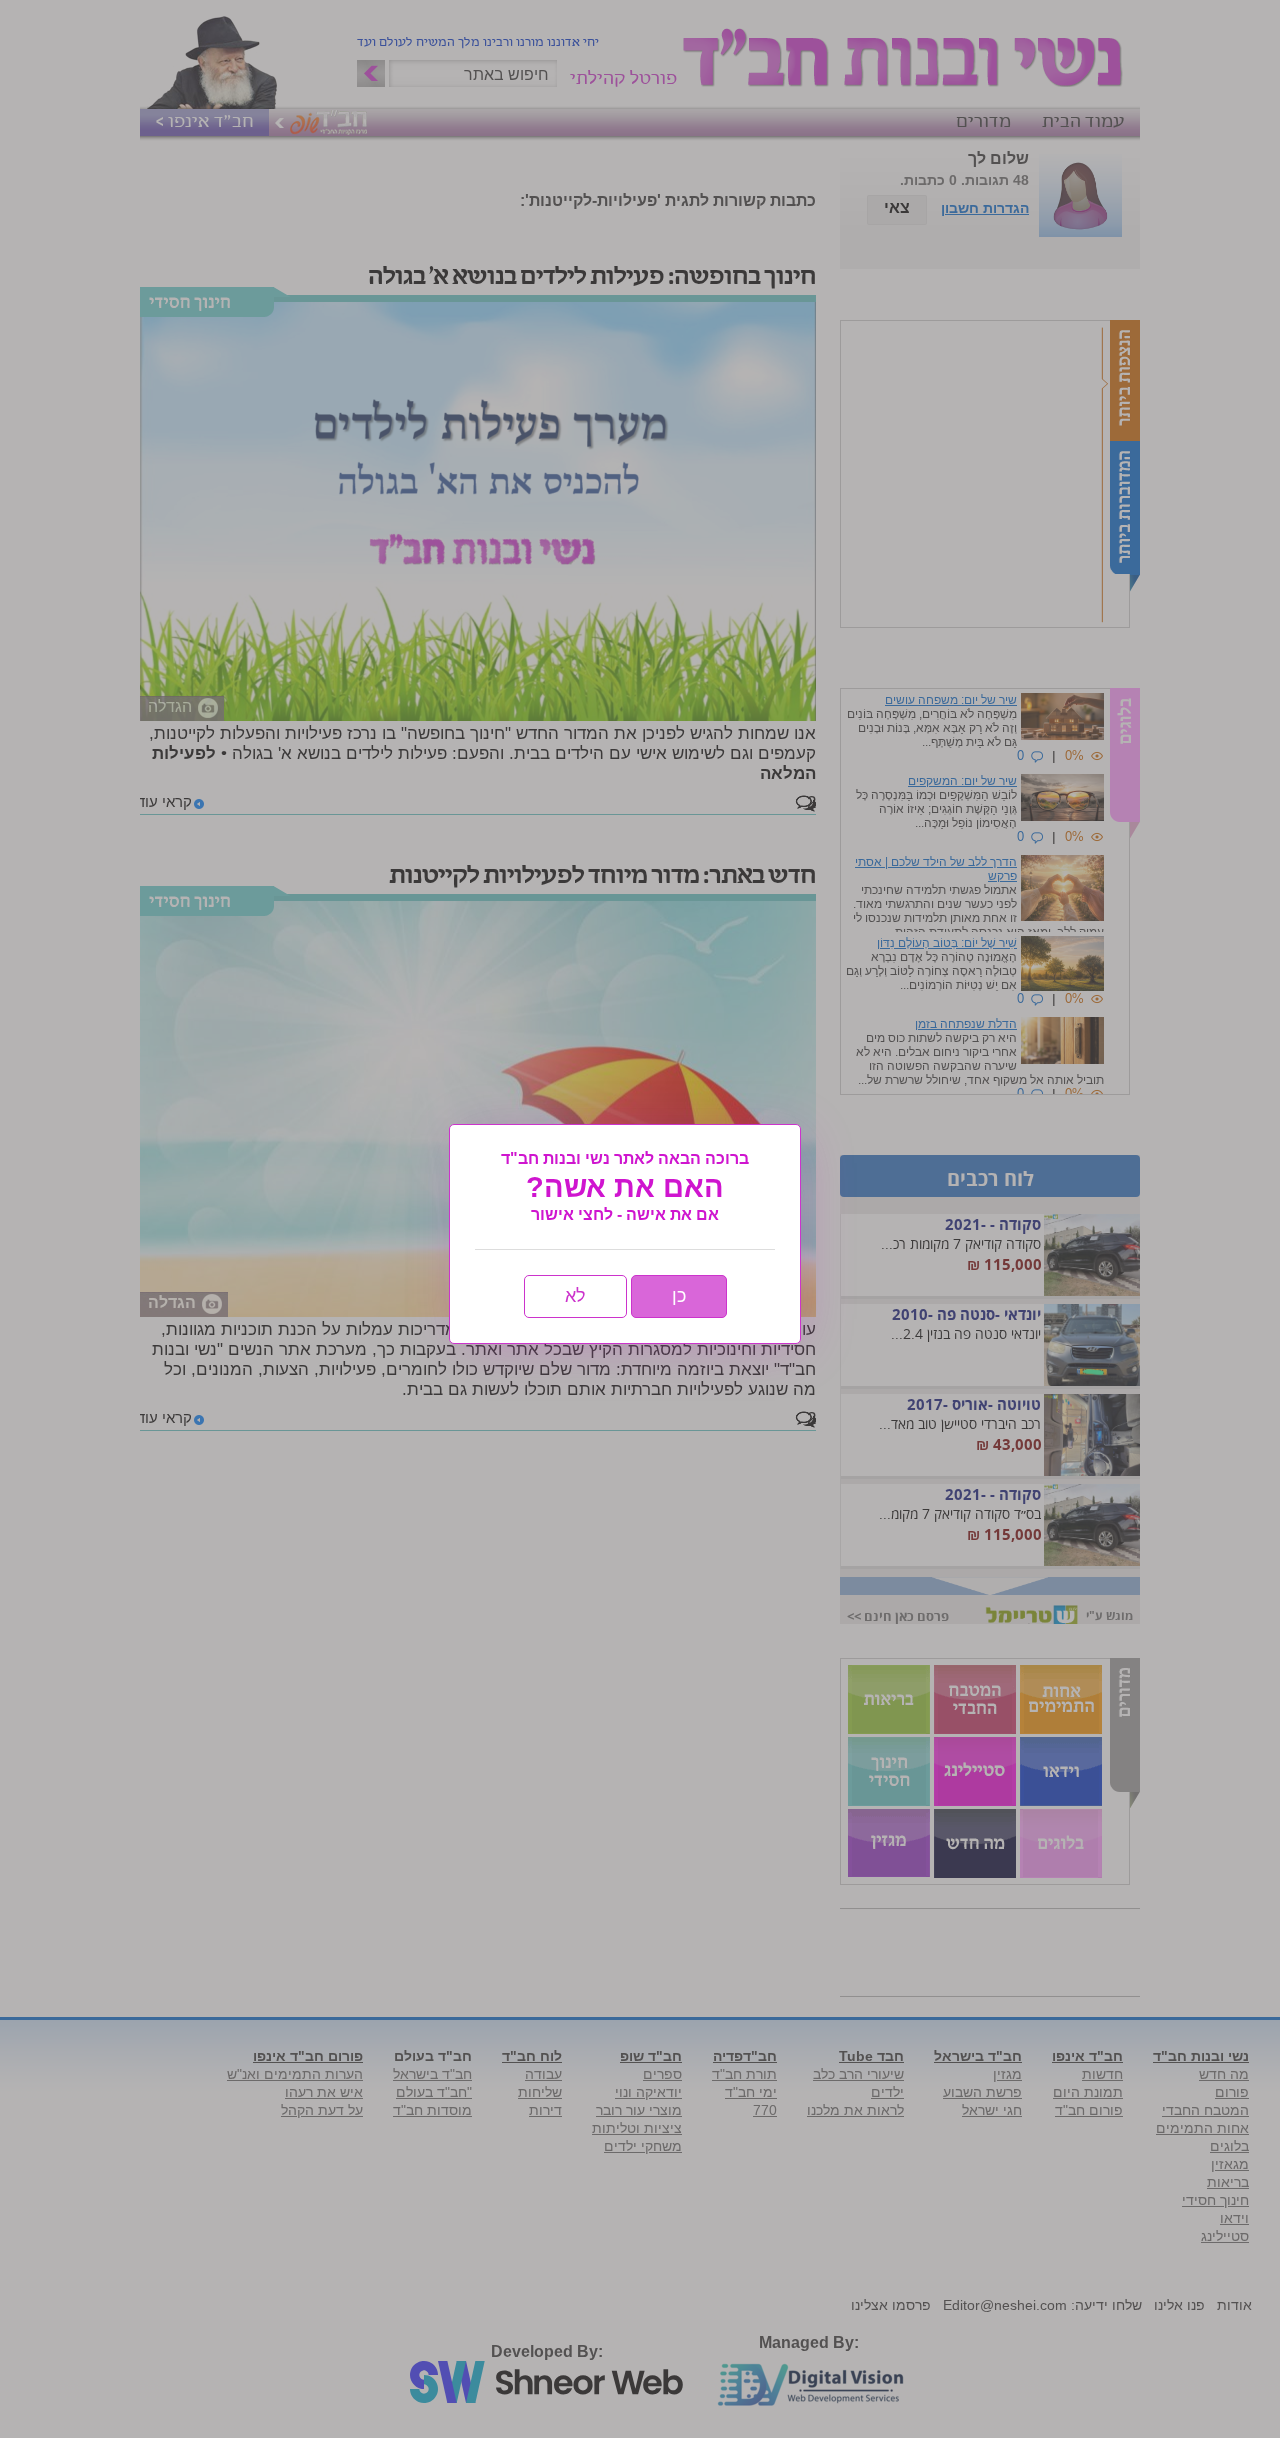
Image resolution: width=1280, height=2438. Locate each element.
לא (575, 1296)
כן (679, 1296)
